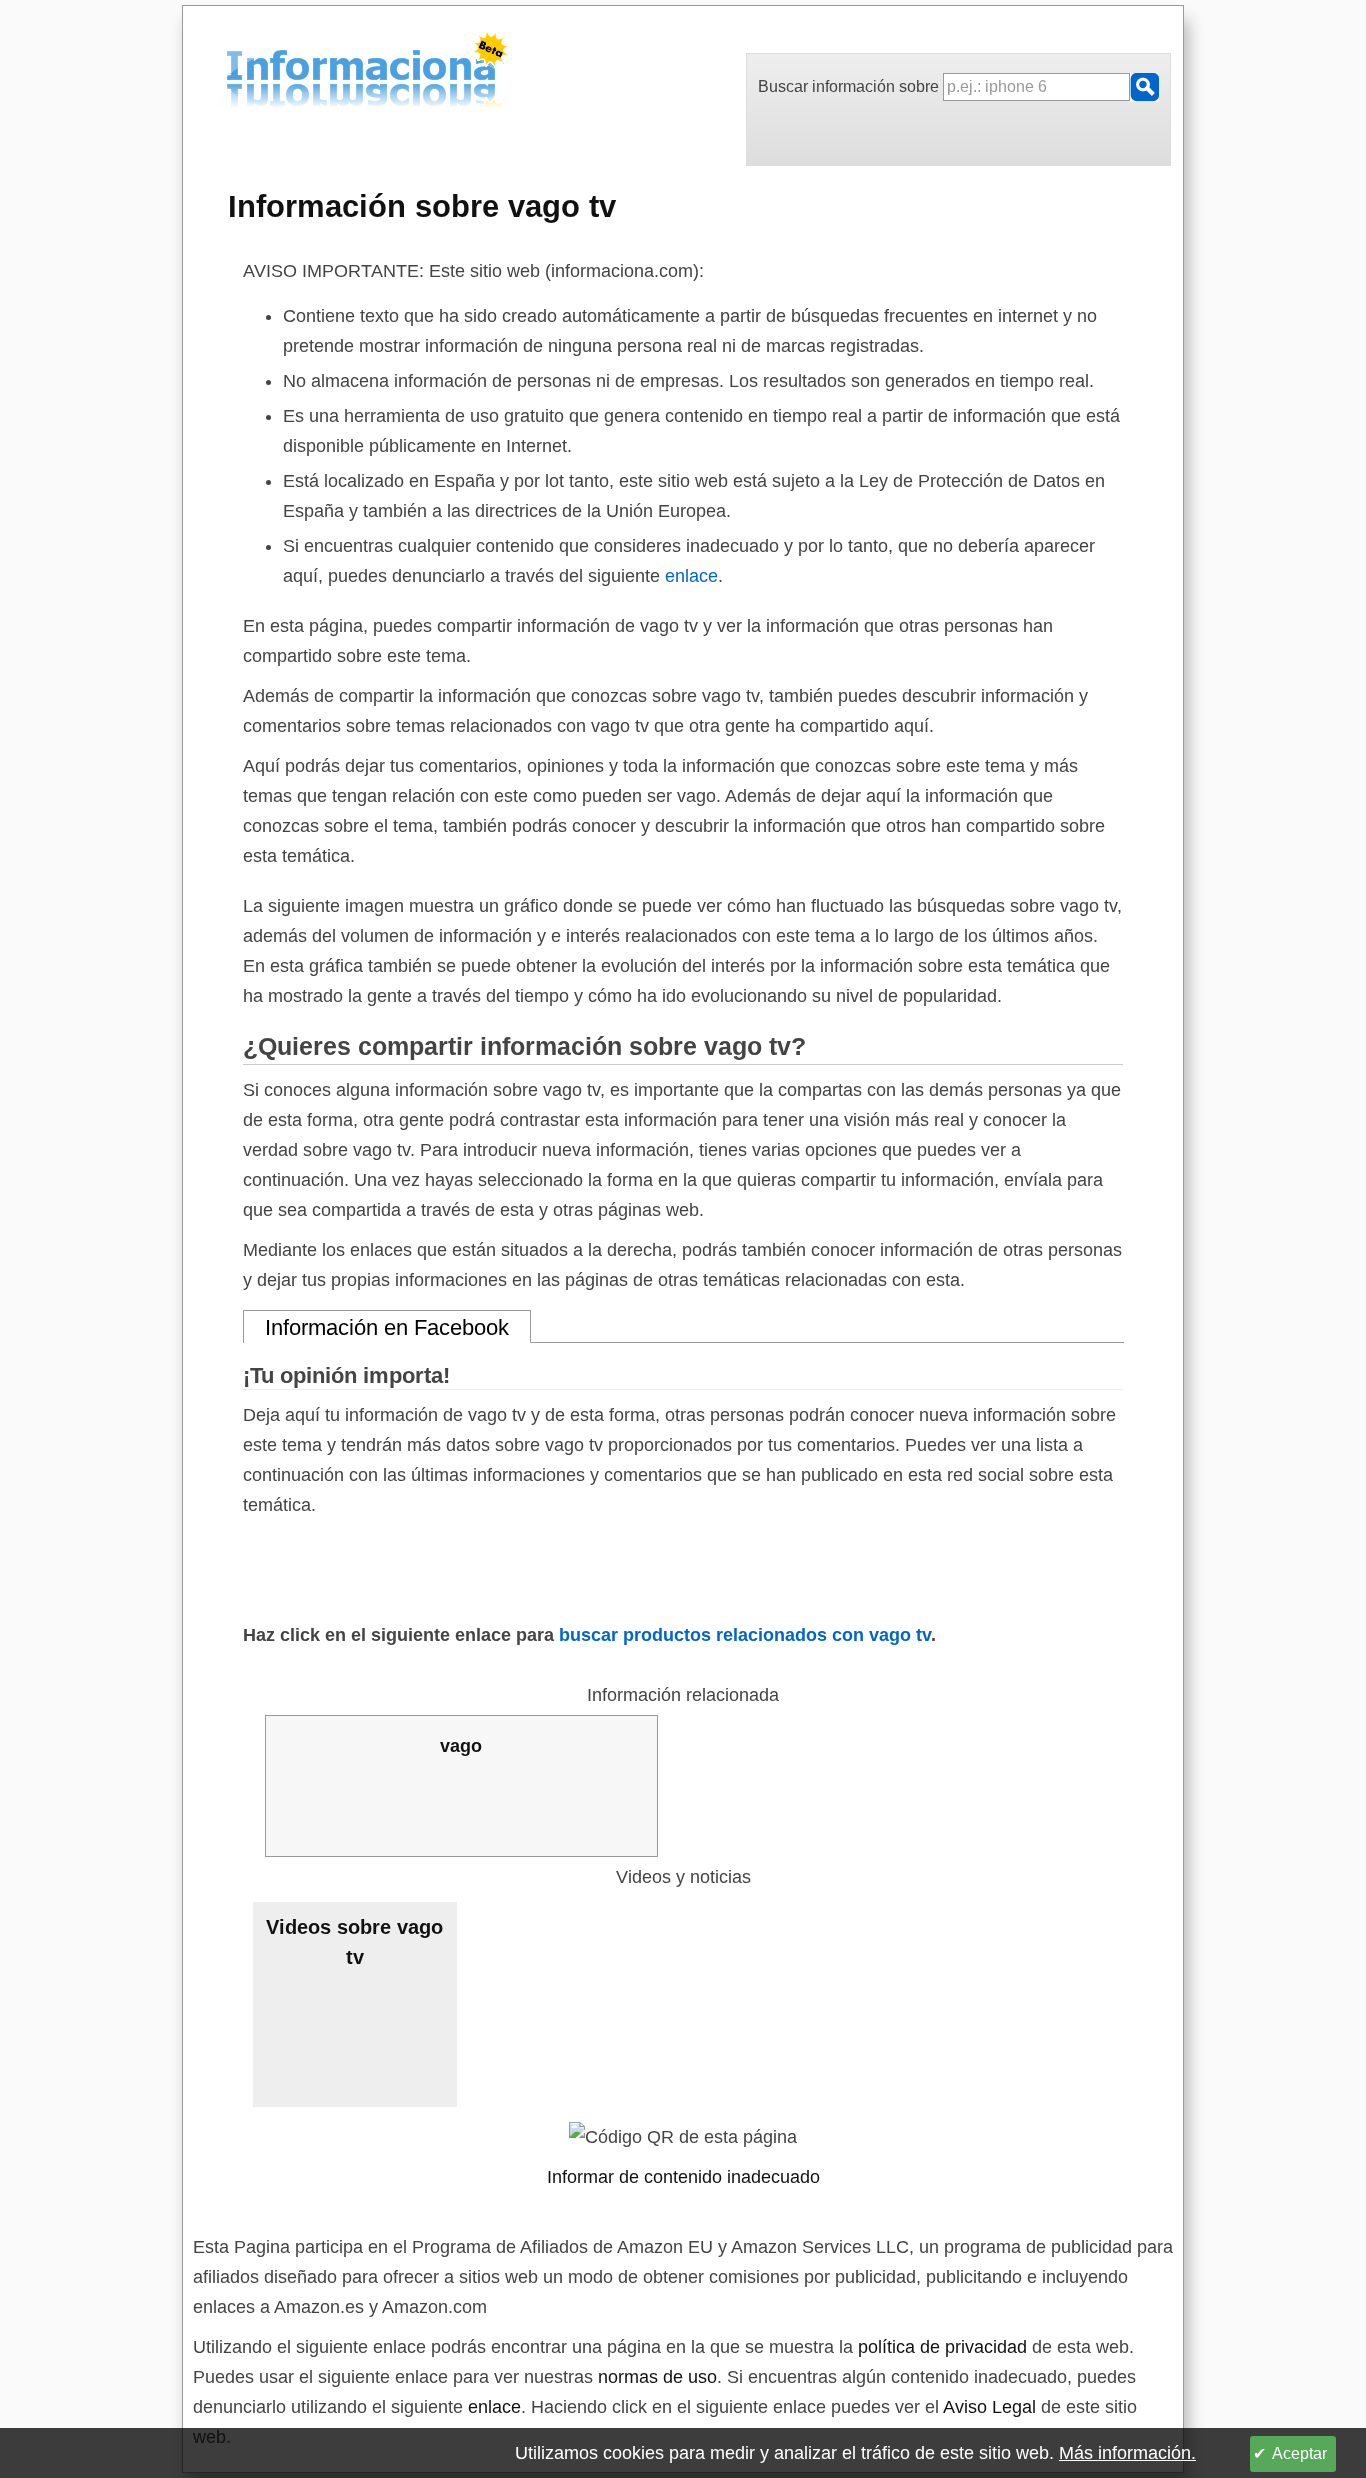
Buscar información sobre (850, 86)
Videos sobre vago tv (354, 1942)
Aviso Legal (989, 2407)
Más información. (1127, 2453)
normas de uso (657, 2377)
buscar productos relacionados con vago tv (745, 1635)
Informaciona (232, 73)
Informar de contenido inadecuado (683, 2177)
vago (461, 1746)
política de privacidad (942, 2347)
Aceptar (1299, 2453)
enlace (691, 576)
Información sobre (422, 206)
